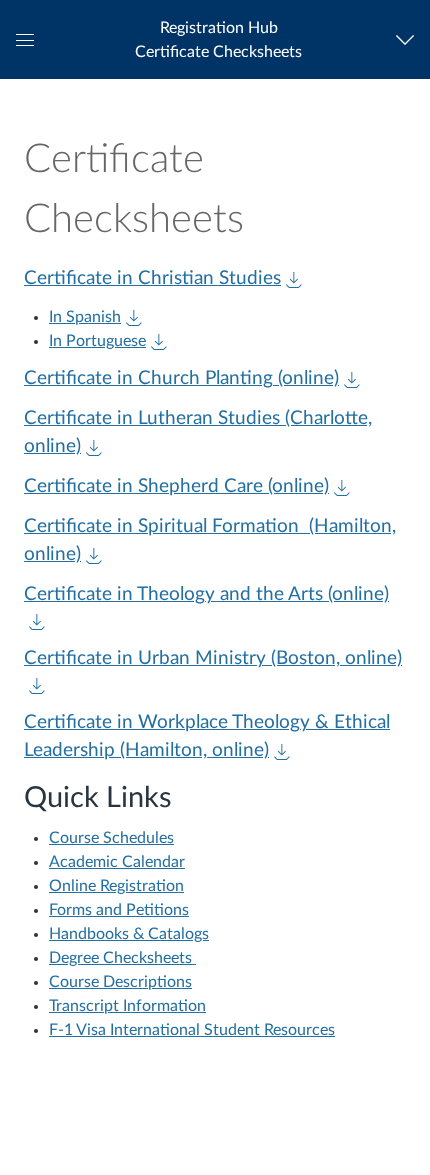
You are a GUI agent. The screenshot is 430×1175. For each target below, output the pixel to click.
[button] (218, 39)
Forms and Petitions (119, 910)
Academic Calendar (117, 862)
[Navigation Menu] (409, 39)
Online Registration (116, 886)
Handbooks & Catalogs (129, 934)
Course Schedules (111, 838)
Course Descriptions (120, 982)
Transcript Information (127, 1006)
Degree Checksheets (122, 958)
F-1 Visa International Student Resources (192, 1030)
